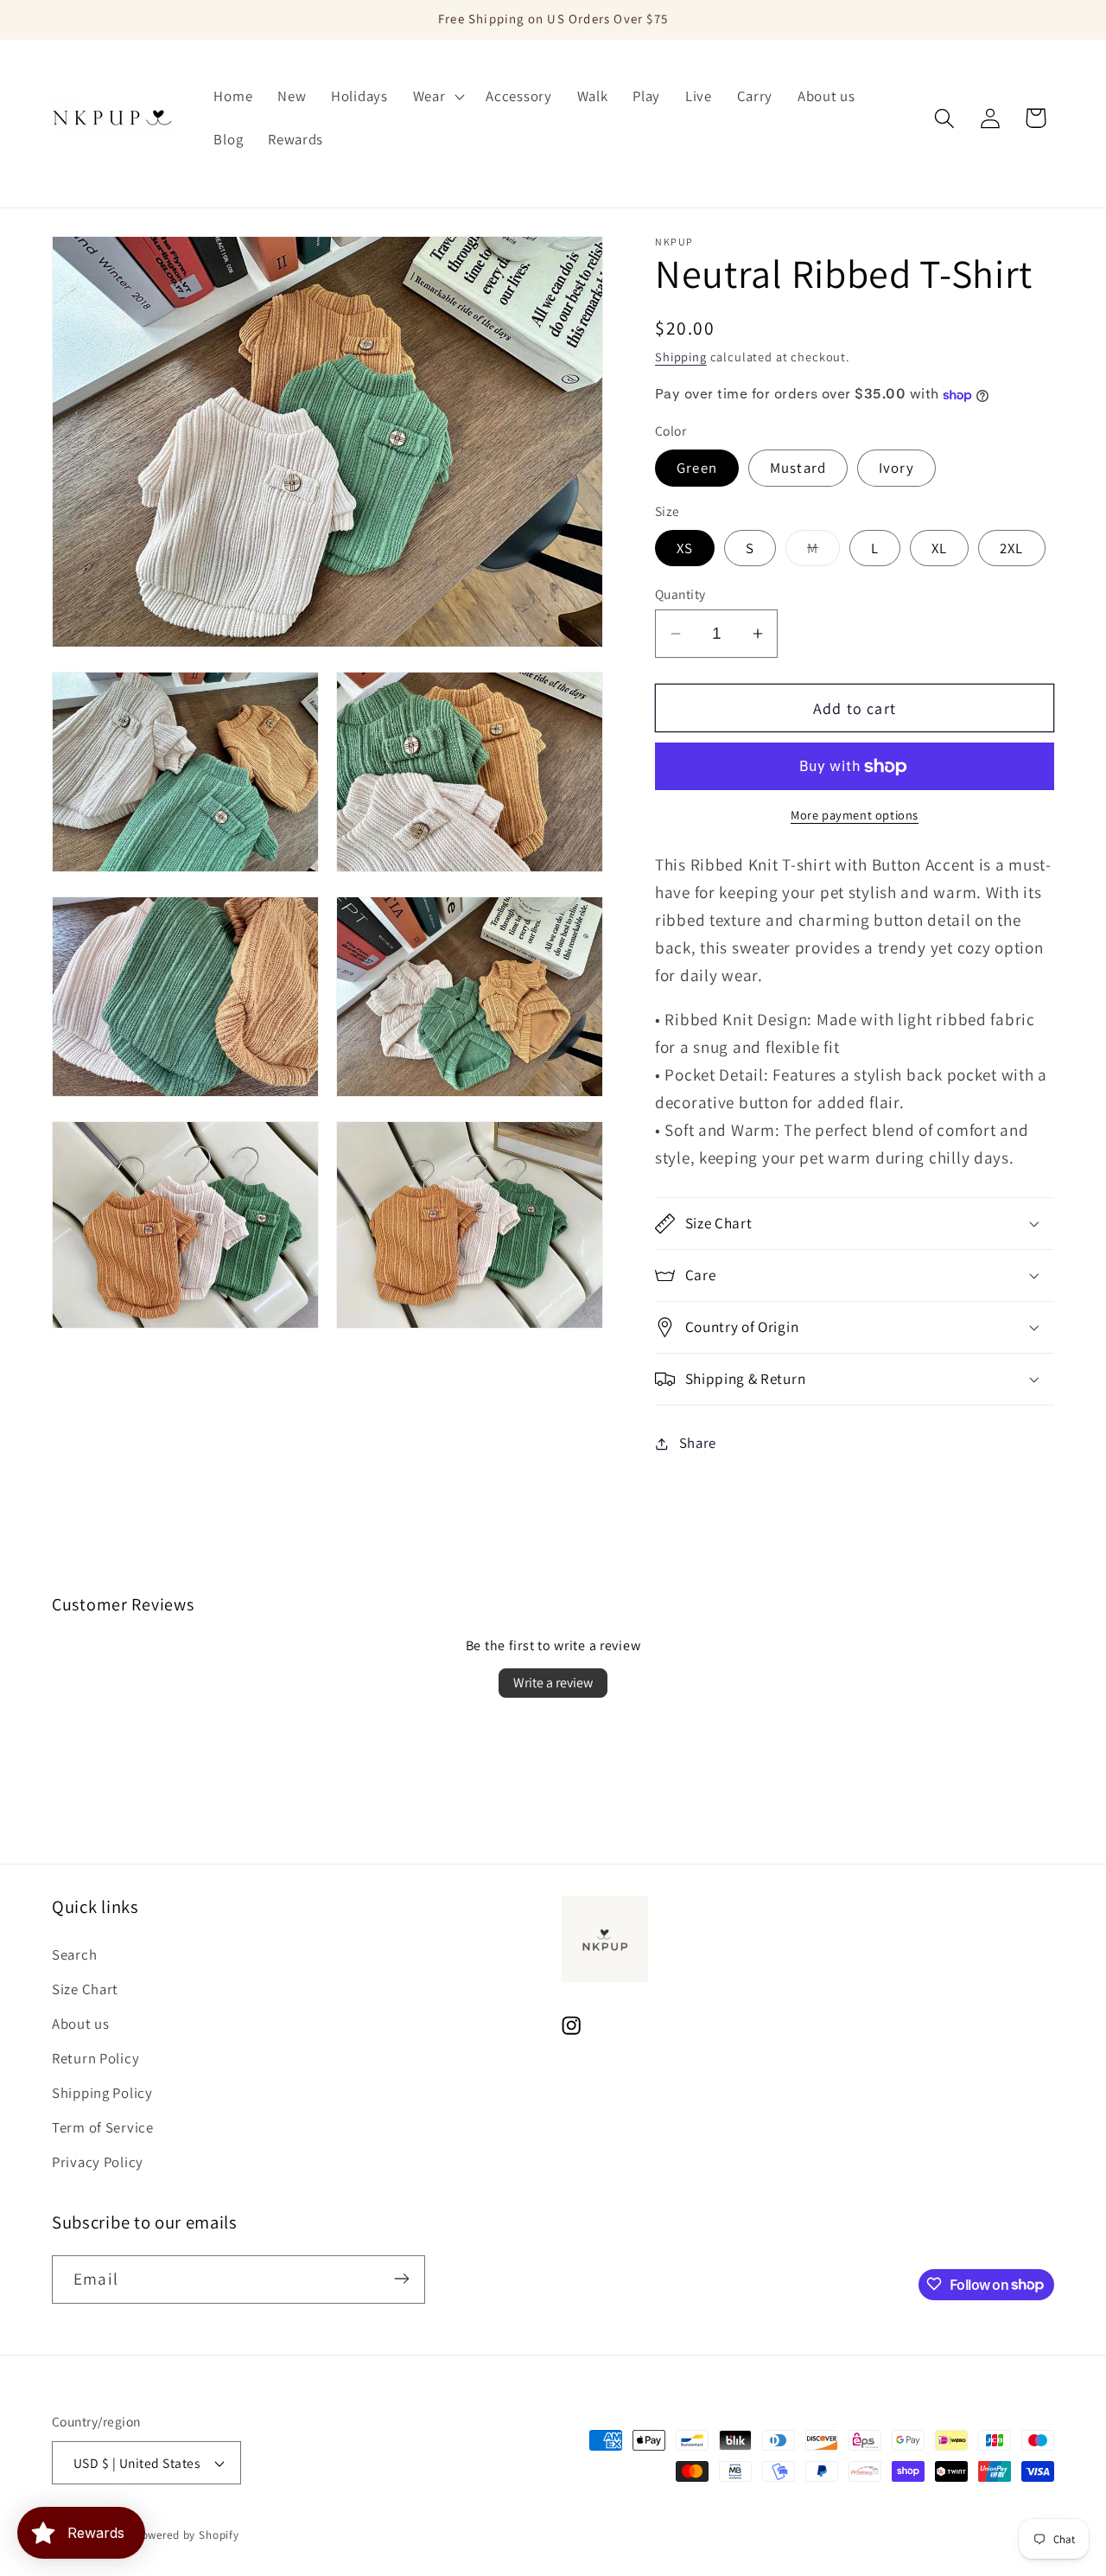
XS (685, 548)
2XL (1012, 548)
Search (74, 1954)
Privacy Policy (98, 2162)
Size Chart (85, 1989)
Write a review (553, 1683)
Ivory (896, 468)
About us (81, 2024)
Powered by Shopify (187, 2535)
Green (697, 468)
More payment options (855, 815)
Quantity (680, 594)
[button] (437, 97)
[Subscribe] (401, 2279)
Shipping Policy (102, 2093)
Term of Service (103, 2127)
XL (939, 548)
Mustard (798, 468)
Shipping (681, 357)
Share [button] (698, 1443)
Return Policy (95, 2058)
